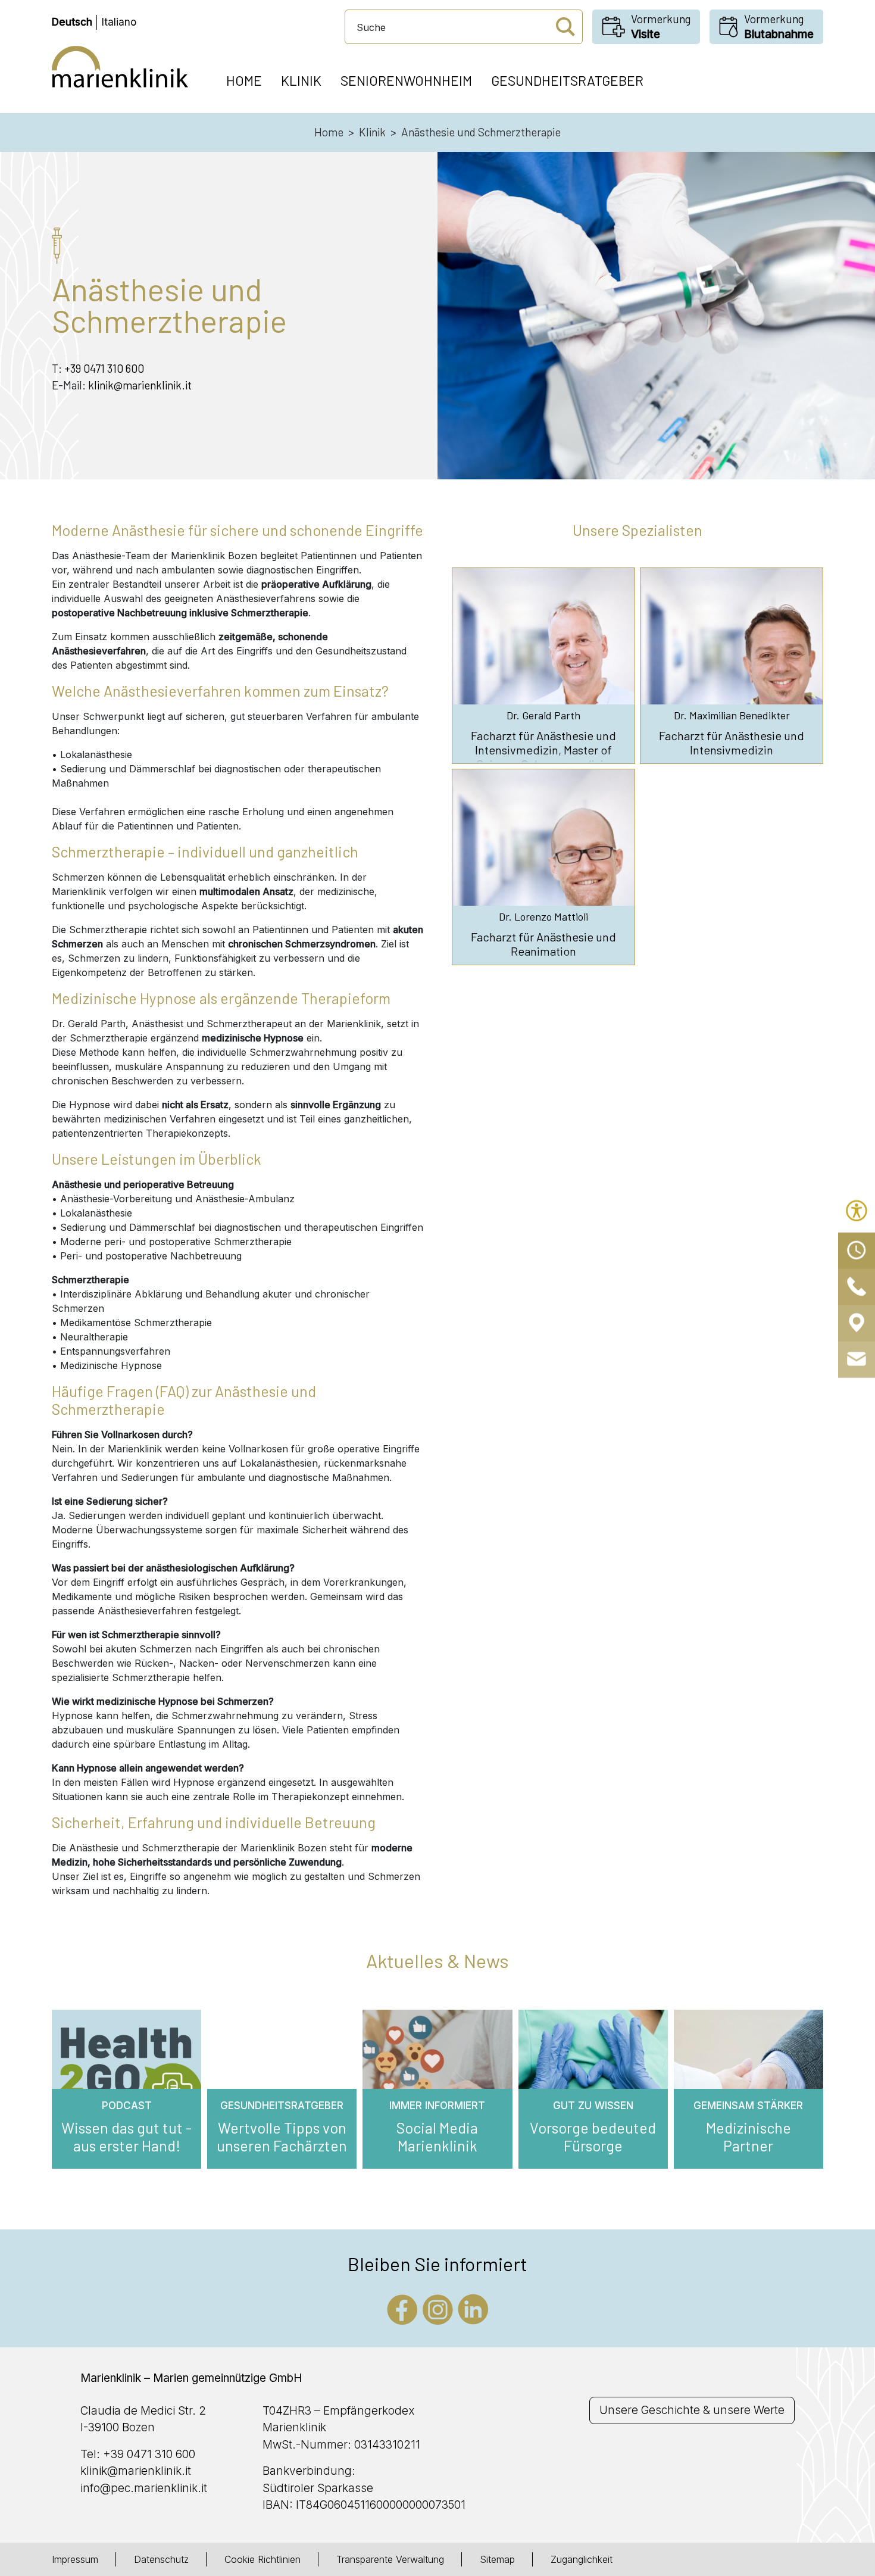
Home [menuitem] (244, 80)
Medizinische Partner (749, 2137)
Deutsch (72, 22)
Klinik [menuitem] (301, 80)
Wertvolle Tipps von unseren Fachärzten (282, 2137)
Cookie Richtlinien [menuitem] (262, 2559)
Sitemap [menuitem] (497, 2559)
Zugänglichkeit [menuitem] (582, 2559)
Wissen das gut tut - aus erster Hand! (126, 2137)
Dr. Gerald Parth (543, 715)
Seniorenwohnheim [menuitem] (406, 80)
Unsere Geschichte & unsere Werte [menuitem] (692, 2410)
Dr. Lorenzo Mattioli (543, 917)
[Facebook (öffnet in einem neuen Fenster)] (402, 2308)
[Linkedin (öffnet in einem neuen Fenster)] (473, 2308)
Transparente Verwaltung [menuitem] (390, 2559)
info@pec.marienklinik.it (144, 2488)
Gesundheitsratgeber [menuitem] (567, 80)
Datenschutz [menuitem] (161, 2559)
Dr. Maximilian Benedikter (732, 715)
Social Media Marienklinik (437, 2137)
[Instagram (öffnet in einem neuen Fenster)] (438, 2308)
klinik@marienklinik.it (140, 385)
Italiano (119, 22)
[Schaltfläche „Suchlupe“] (565, 27)
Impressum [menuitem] (75, 2559)
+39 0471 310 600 (104, 368)
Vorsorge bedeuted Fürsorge (593, 2137)
